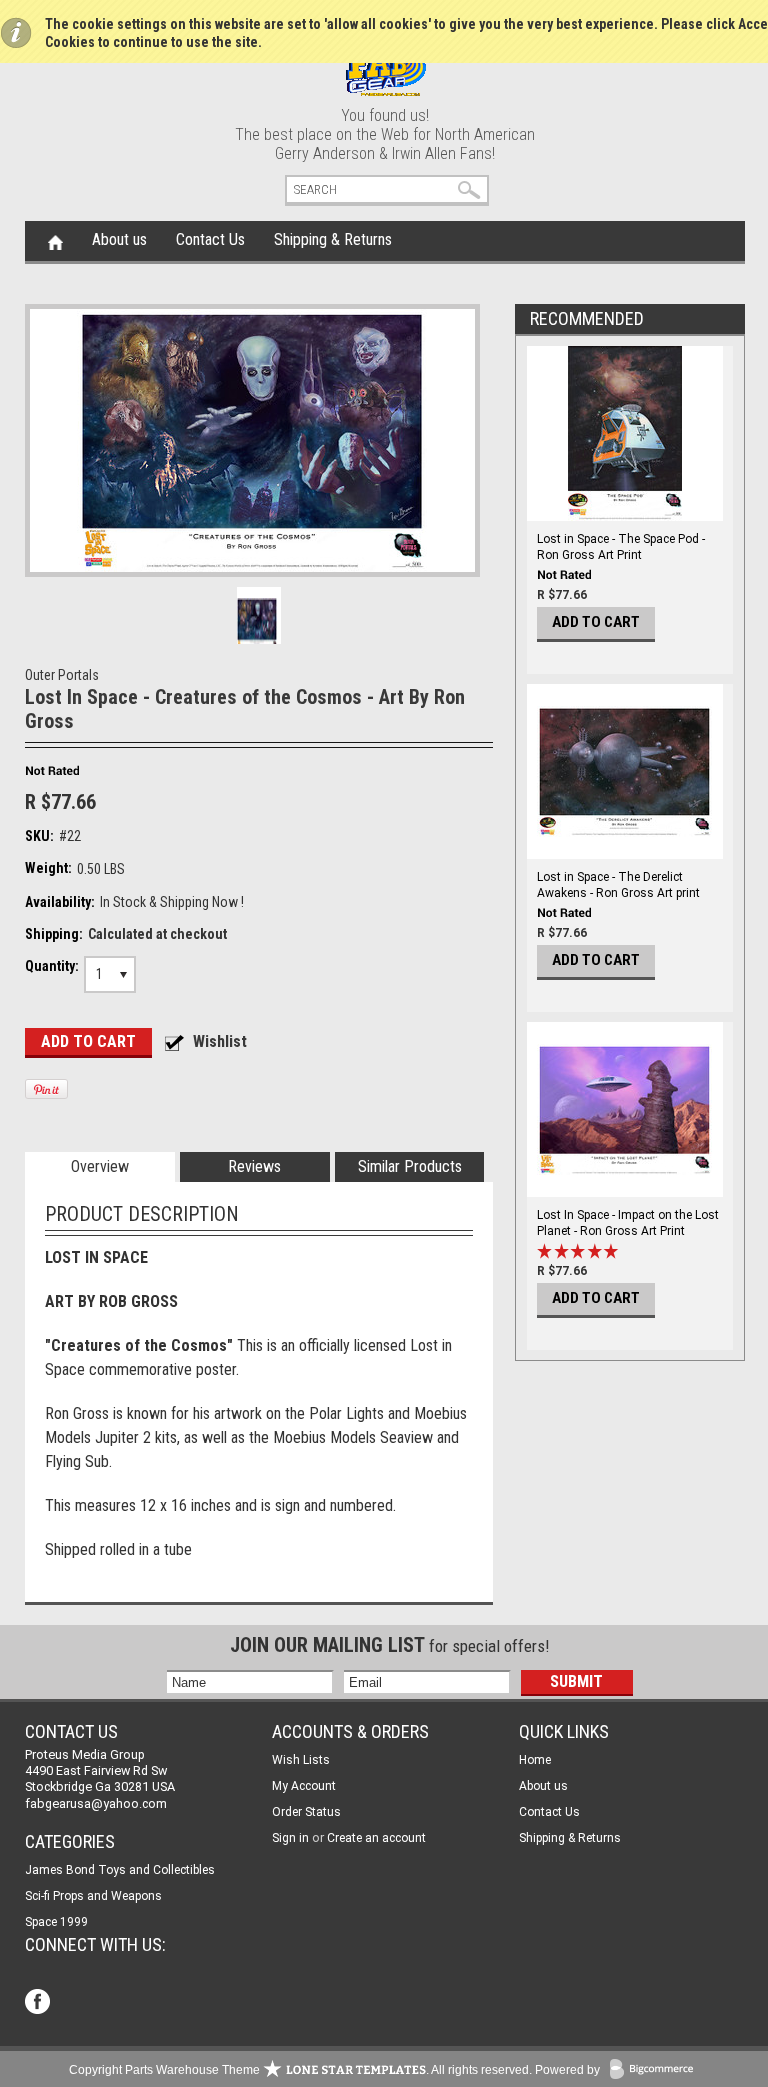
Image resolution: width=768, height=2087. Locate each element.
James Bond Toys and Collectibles (120, 1870)
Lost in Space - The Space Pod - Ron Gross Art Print (621, 547)
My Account (304, 1786)
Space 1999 (56, 1922)
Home (55, 241)
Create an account (376, 1838)
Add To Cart (596, 622)
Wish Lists (301, 1760)
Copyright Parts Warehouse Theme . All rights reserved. (300, 2070)
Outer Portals (62, 675)
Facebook (39, 2003)
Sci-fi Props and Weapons (93, 1896)
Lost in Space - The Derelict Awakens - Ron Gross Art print (618, 885)
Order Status (306, 1812)
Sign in (290, 1838)
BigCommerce (656, 2070)
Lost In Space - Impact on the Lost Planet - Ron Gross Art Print (628, 1223)
